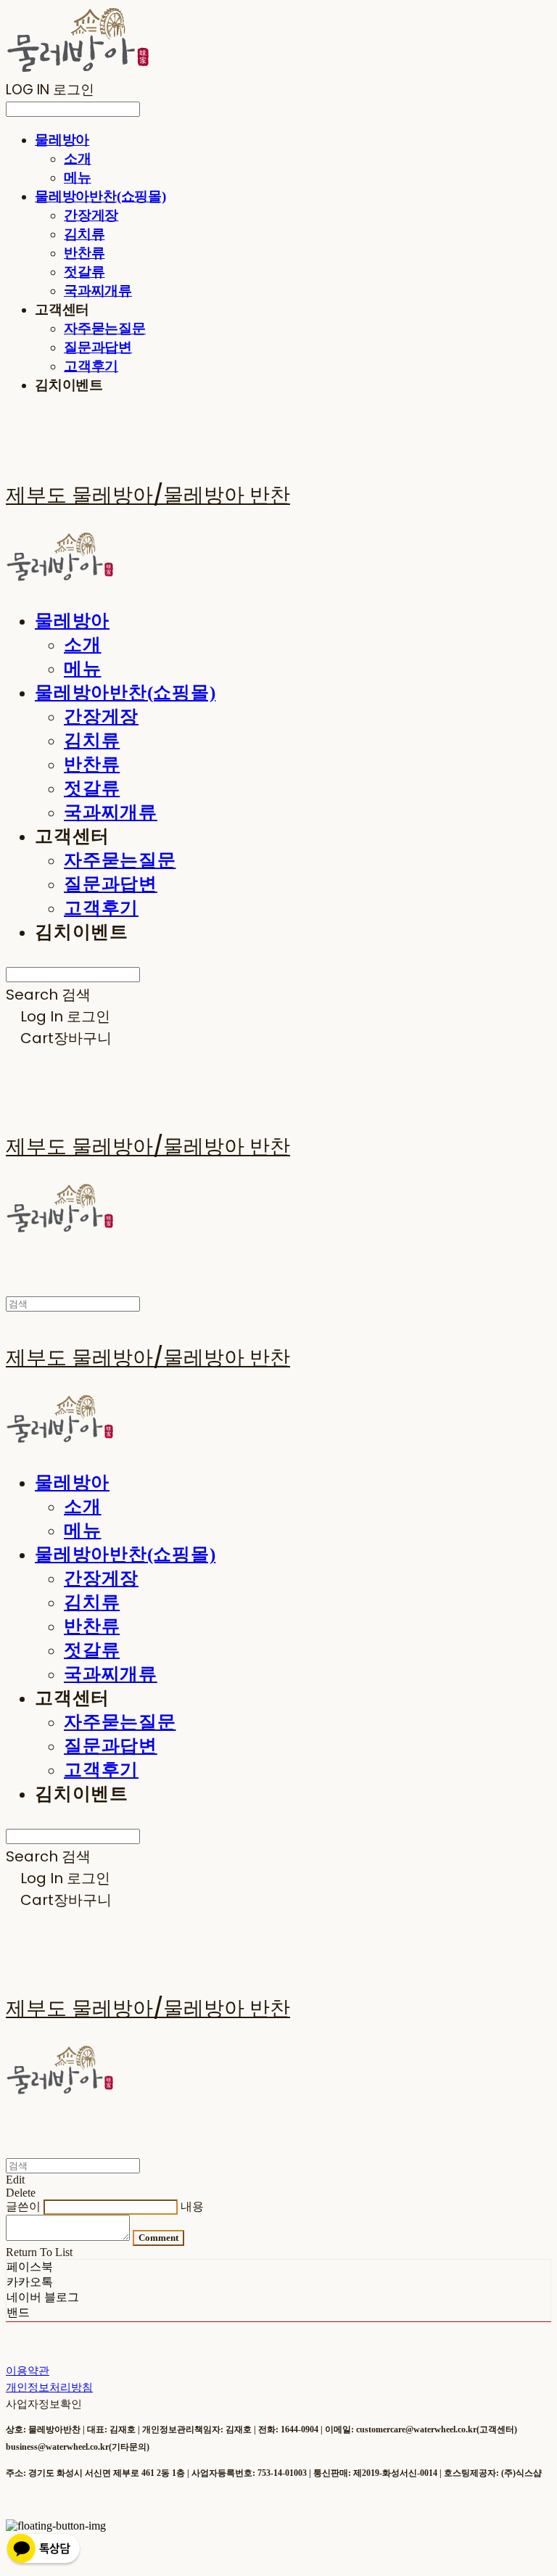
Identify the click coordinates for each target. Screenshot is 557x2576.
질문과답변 (98, 347)
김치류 (84, 234)
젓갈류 (84, 272)
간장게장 (91, 215)
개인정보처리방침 (49, 2387)
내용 (192, 2206)
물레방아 (62, 140)
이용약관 (28, 2370)
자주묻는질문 (105, 328)
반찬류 (84, 253)
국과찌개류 (98, 291)
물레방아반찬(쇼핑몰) (100, 196)
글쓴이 (23, 2206)
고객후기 (91, 366)
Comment (158, 2238)
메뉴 (78, 177)
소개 (78, 159)
